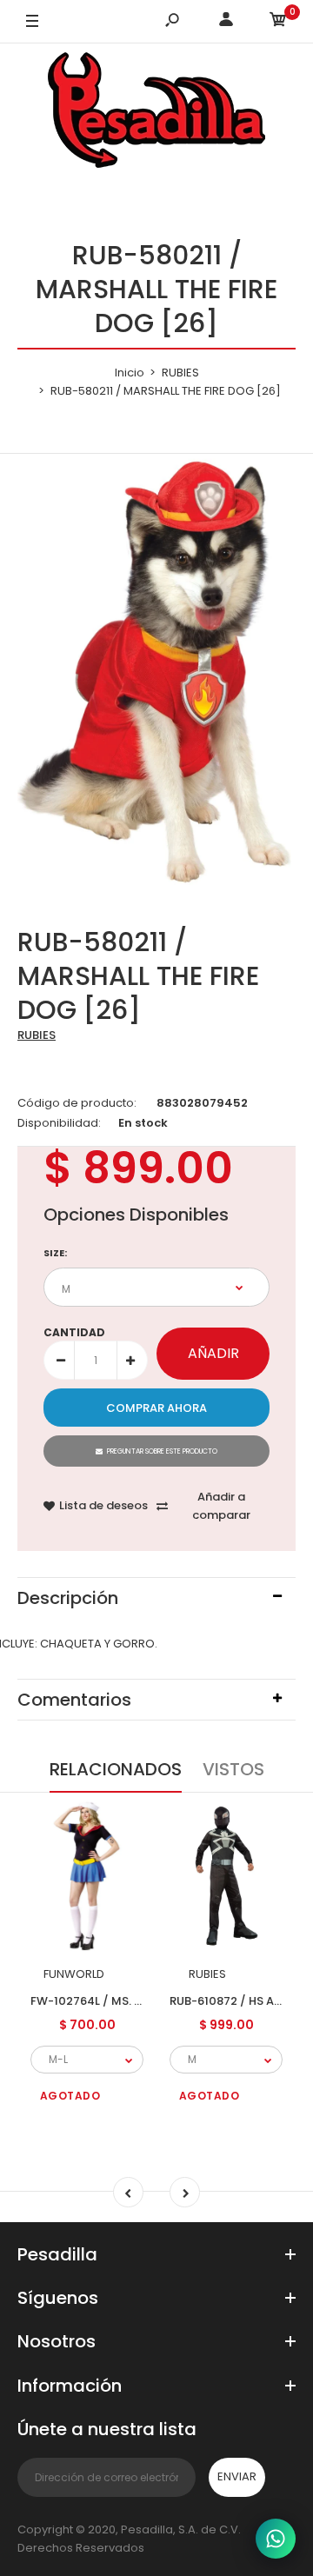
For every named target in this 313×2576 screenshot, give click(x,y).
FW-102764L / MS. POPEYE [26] (117, 2000)
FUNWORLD (74, 1974)
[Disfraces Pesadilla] (156, 113)
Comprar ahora (156, 1408)
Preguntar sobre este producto (162, 1451)
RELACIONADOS (116, 1769)
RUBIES (37, 1035)
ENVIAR (237, 2476)
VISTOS (233, 1769)
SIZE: (55, 1253)
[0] (278, 22)
